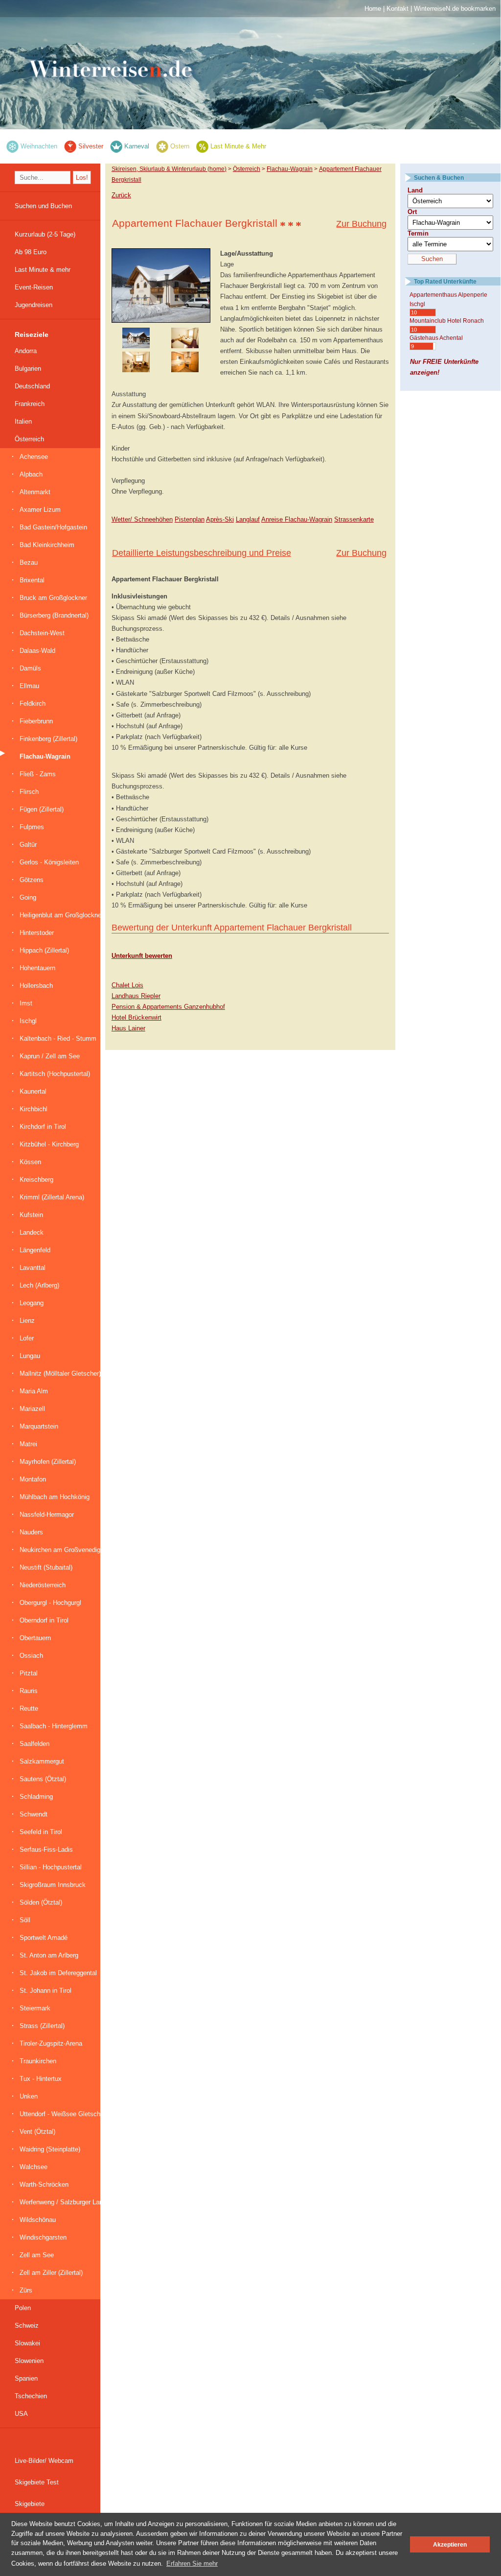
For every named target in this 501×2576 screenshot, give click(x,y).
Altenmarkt (35, 492)
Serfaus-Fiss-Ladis (46, 1849)
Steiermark (35, 2008)
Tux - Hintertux (41, 2079)
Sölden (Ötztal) (41, 1902)
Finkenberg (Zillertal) (48, 739)
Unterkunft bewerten (142, 956)
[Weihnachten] (12, 146)
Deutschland (32, 386)
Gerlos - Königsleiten (49, 862)
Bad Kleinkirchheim (47, 545)
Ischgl (28, 1021)
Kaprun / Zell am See (50, 1056)
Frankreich (30, 404)
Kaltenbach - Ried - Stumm (58, 1038)
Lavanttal (33, 1268)
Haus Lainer (128, 1028)
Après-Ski (220, 519)
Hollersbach (36, 986)
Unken (29, 2096)
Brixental (32, 580)
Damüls (30, 668)
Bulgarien (28, 369)
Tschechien (31, 2396)
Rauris (29, 1691)
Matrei (28, 1444)
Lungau (30, 1356)
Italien (23, 421)
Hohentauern (37, 968)
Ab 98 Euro (31, 252)
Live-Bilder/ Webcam (44, 2461)
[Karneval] (116, 146)
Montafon (33, 1479)
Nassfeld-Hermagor (47, 1515)
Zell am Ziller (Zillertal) (51, 2273)
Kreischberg (36, 1180)
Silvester (91, 146)
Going (28, 897)
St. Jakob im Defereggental (58, 1973)
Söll (25, 1920)
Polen (23, 2308)
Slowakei (27, 2343)
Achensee (34, 457)
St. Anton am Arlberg (49, 1955)
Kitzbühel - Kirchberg (49, 1144)
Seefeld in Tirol (41, 1832)
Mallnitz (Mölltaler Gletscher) (60, 1373)
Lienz (27, 1321)
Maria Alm (34, 1391)
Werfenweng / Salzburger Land (63, 2202)
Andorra (26, 351)
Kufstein (31, 1215)
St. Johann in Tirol (46, 1991)
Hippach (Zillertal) (44, 950)
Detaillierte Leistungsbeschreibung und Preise (202, 553)
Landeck (32, 1232)
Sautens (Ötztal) (43, 1779)
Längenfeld (35, 1250)
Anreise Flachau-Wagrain (297, 519)
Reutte (29, 1708)
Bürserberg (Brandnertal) (54, 615)
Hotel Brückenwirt (137, 1017)
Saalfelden (34, 1744)
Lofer (27, 1338)
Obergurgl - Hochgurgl (50, 1603)
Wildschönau (38, 2220)
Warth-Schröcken (44, 2184)
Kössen (30, 1162)
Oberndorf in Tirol (44, 1620)
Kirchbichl (34, 1109)
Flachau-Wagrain (45, 756)
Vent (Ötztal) (37, 2132)
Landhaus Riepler (136, 996)
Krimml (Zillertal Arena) (52, 1197)
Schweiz (27, 2326)
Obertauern (35, 1638)
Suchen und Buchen (43, 206)
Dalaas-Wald (37, 651)
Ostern (180, 146)
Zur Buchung (361, 224)
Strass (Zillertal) (42, 2026)
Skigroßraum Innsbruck (53, 1885)
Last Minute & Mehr (238, 146)
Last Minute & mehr (43, 270)
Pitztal (29, 1673)
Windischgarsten (43, 2237)
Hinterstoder (37, 933)
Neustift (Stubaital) (46, 1567)
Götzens (32, 880)
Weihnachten (39, 146)
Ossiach (31, 1656)
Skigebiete (30, 2504)
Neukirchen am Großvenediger (63, 1550)
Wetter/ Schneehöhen (142, 519)
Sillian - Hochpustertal (51, 1867)
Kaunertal (33, 1091)
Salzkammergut (42, 1761)
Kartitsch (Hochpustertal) (55, 1074)
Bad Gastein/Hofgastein (53, 527)
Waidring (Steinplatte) (50, 2149)
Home (373, 9)
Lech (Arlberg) (39, 1285)
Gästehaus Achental (436, 338)
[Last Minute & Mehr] (202, 146)
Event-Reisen (34, 287)
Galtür (28, 845)
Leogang (32, 1303)
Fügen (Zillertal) (42, 809)
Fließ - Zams (38, 774)
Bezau (29, 562)
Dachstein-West (42, 633)
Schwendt (34, 1814)
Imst (26, 1003)
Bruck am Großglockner (53, 598)
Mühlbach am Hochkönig (55, 1497)
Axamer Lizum (40, 510)
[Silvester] (70, 146)
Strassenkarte (354, 519)
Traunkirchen (38, 2061)
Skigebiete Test (37, 2482)
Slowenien (29, 2361)
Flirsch (29, 792)
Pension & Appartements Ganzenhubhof (168, 1007)
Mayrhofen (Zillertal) (48, 1462)
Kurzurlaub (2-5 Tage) (45, 234)
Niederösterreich (43, 1585)
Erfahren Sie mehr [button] (192, 2564)
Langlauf (248, 519)
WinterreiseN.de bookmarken (455, 9)
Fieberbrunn (36, 721)
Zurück (121, 195)
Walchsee (34, 2167)
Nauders (31, 1532)
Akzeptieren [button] (450, 2544)
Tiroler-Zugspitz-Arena (51, 2043)
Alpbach (31, 474)
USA (21, 2414)
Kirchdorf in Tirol (43, 1127)
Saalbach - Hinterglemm (54, 1726)
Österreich (29, 439)
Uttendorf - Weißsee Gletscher (63, 2114)
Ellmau (29, 686)
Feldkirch (33, 704)
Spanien (26, 2378)
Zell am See (37, 2255)
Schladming (36, 1797)
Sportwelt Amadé (44, 1938)
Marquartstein (39, 1426)
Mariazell (32, 1409)
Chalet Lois (127, 985)
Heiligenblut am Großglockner (61, 915)
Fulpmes (32, 827)
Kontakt (398, 9)
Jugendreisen (34, 305)
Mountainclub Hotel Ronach (447, 321)
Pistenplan (190, 519)
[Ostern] (162, 146)
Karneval (137, 146)
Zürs (26, 2290)
